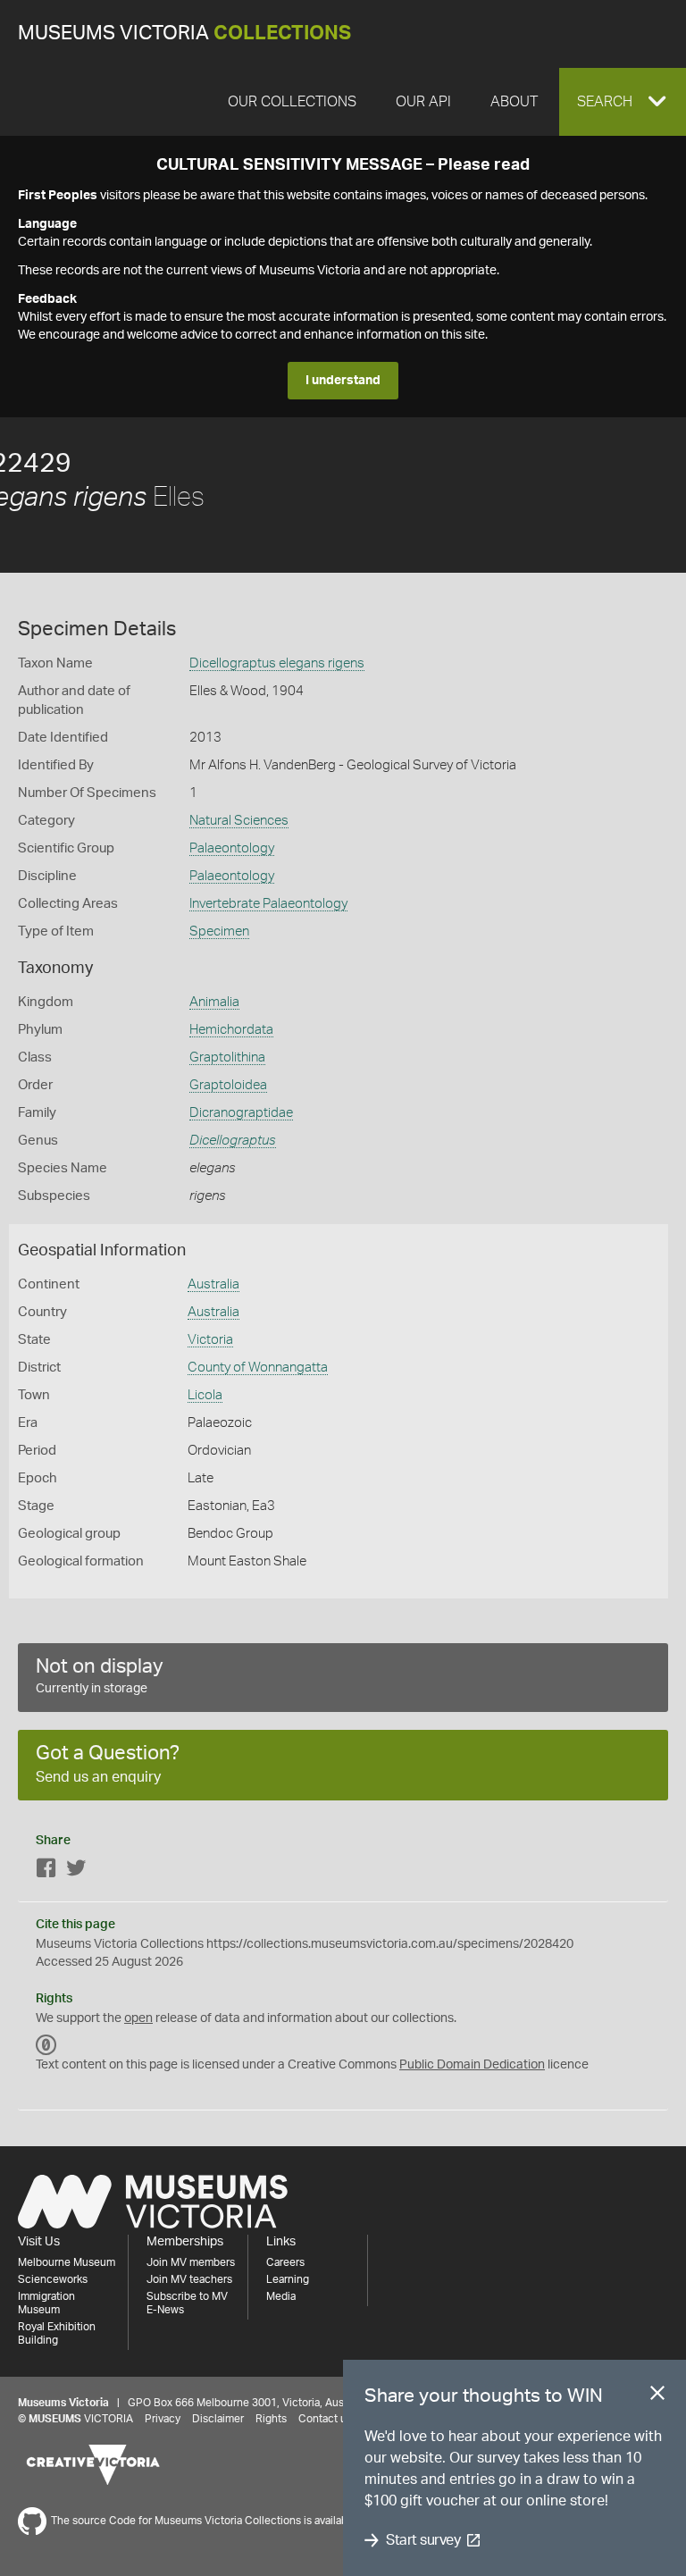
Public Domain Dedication (472, 2065)
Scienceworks (53, 2279)
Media (281, 2296)
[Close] (657, 2396)
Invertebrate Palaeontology (268, 904)
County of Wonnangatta (258, 1368)
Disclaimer (218, 2419)
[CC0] (46, 2045)
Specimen (219, 931)
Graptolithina (227, 1057)
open (138, 2018)
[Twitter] (76, 1871)
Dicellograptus (233, 1141)
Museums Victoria (184, 34)
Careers (285, 2262)
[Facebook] (46, 1871)
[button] (623, 102)
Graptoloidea (228, 1085)
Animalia (214, 1002)
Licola (205, 1395)
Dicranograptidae (241, 1113)
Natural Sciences (239, 821)
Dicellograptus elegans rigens (277, 663)
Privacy (163, 2419)
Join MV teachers (189, 2279)
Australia (213, 1284)
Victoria (210, 1340)
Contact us (325, 2419)
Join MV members (191, 2262)
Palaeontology (232, 848)
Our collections (292, 102)
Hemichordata (231, 1030)
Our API (423, 102)
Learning (288, 2279)
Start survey (423, 2540)
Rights (271, 2419)
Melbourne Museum (67, 2262)
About (514, 102)
